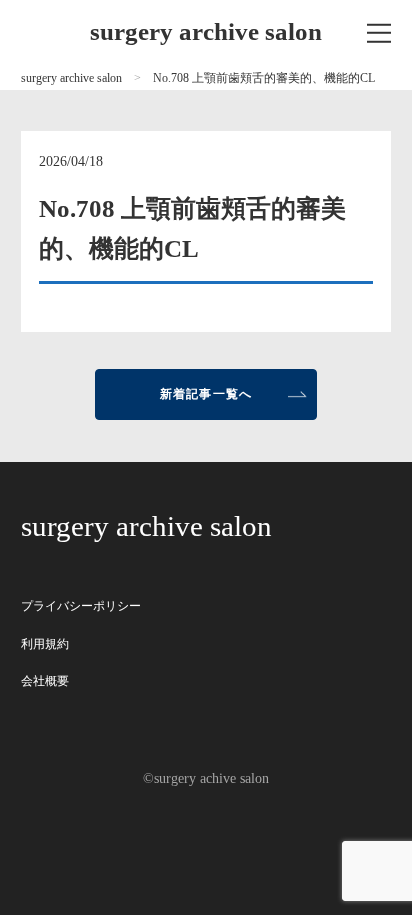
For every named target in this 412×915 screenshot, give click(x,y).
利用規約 (45, 644)
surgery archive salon (206, 31)
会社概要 (45, 681)
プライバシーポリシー (81, 606)
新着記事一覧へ (206, 394)
